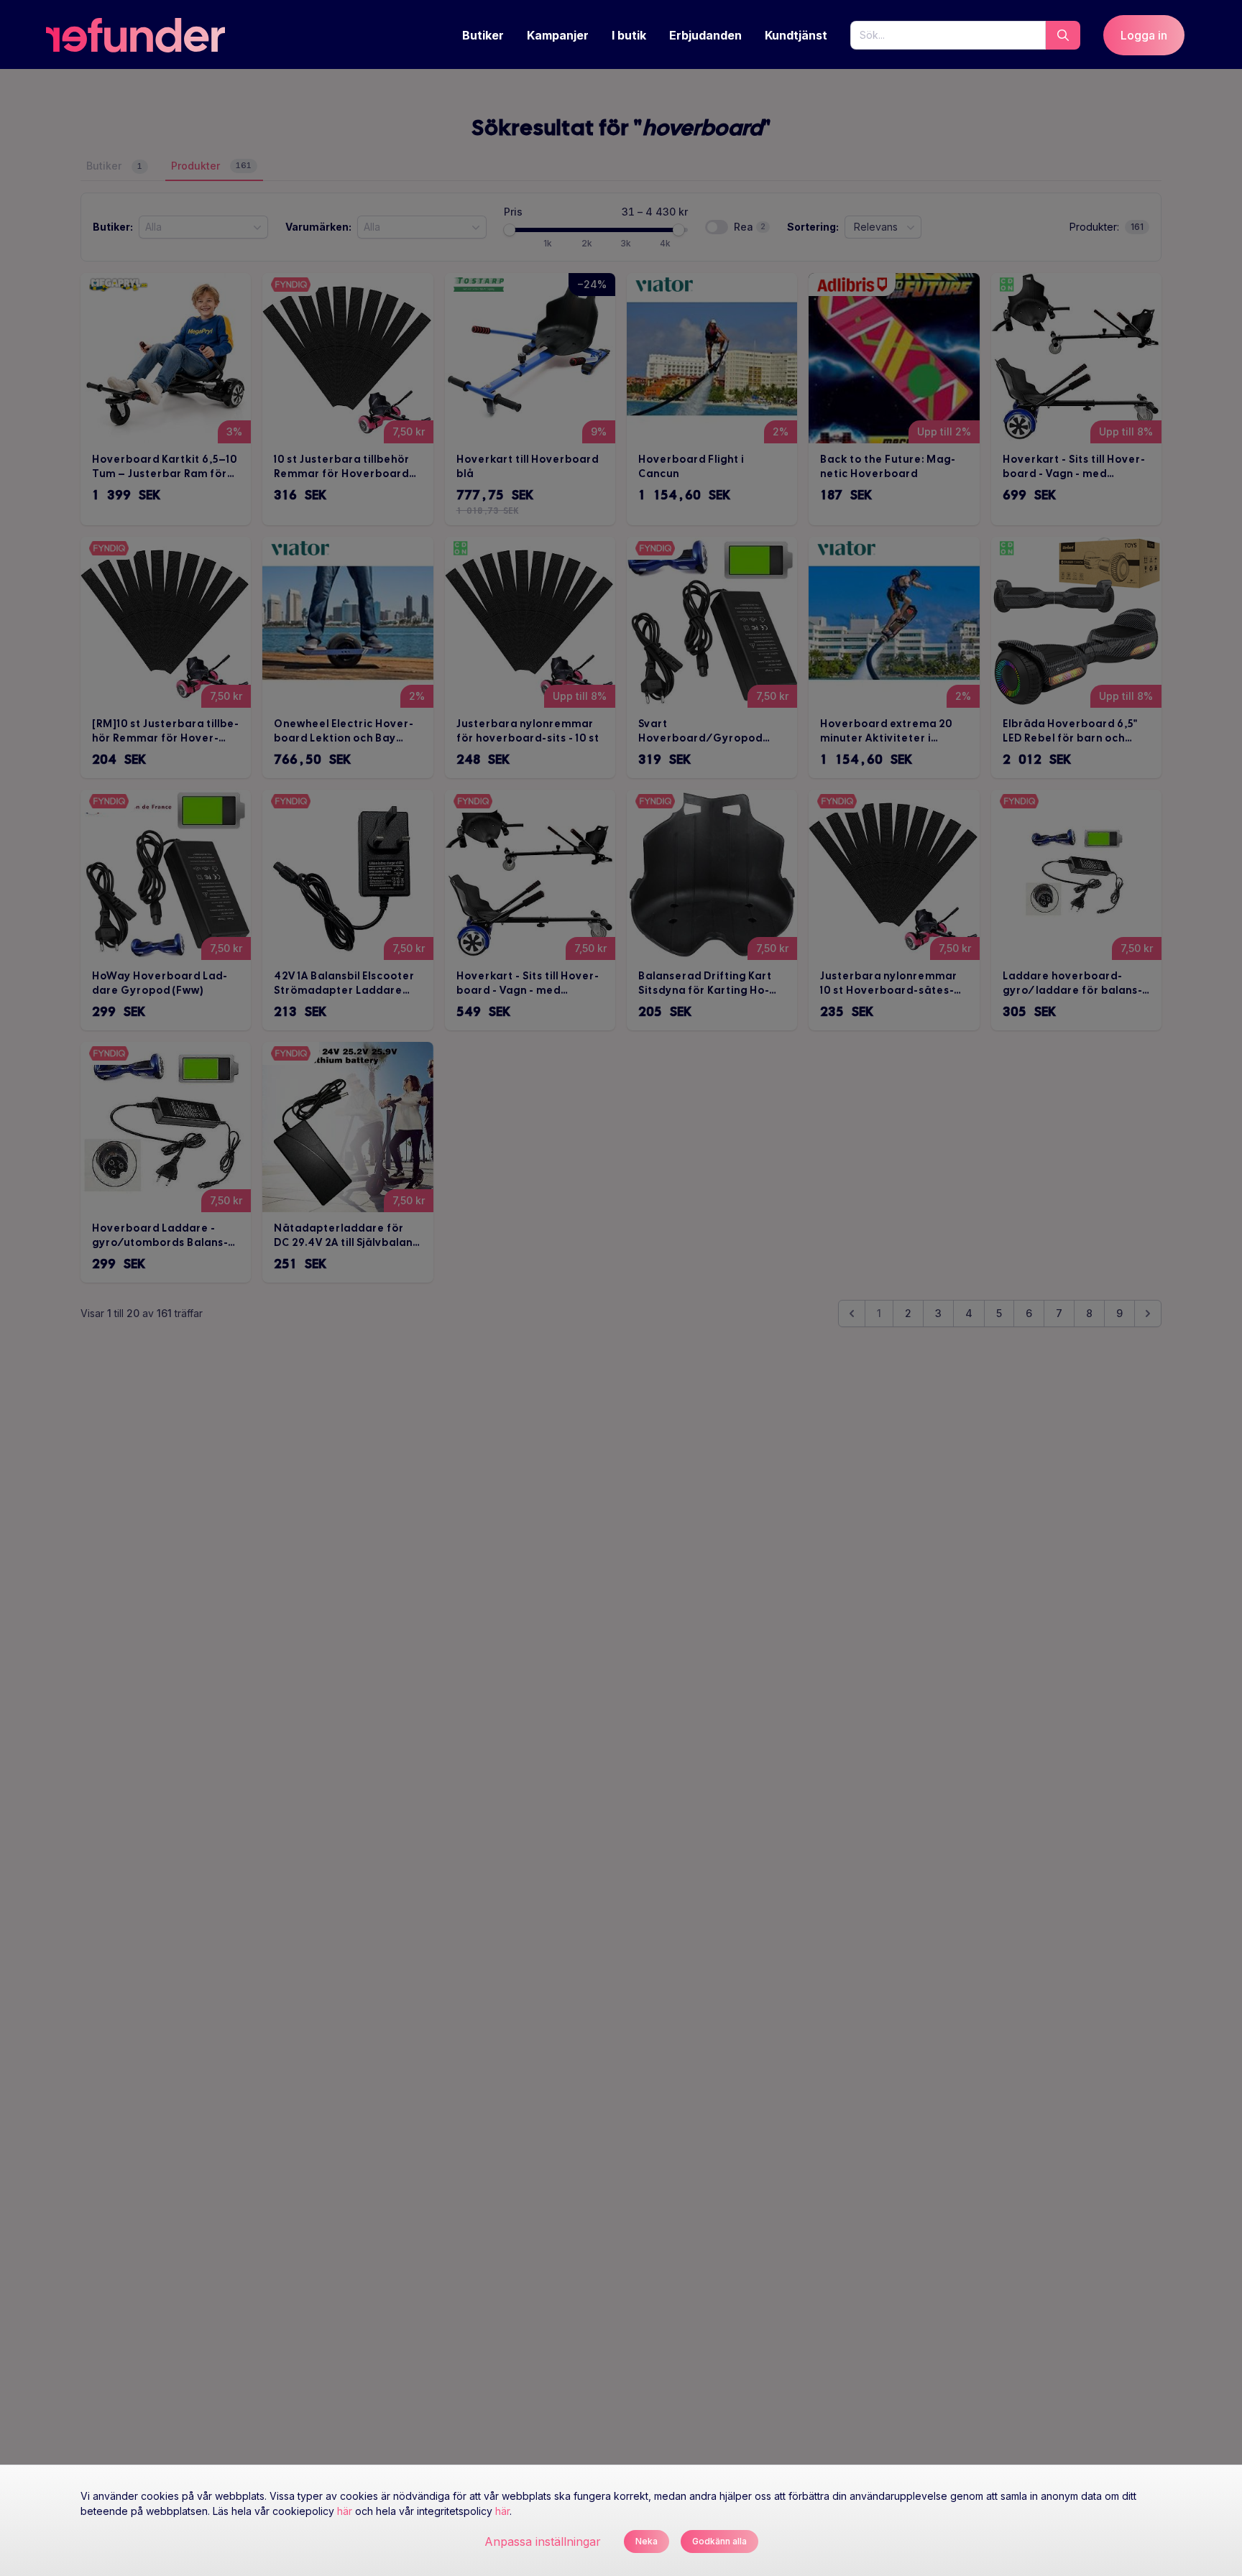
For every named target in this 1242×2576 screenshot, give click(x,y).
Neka (647, 2541)
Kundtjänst (796, 35)
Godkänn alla (719, 2541)
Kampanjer (558, 35)
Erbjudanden (705, 35)
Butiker (483, 35)
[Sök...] (1063, 35)
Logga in (1144, 35)
